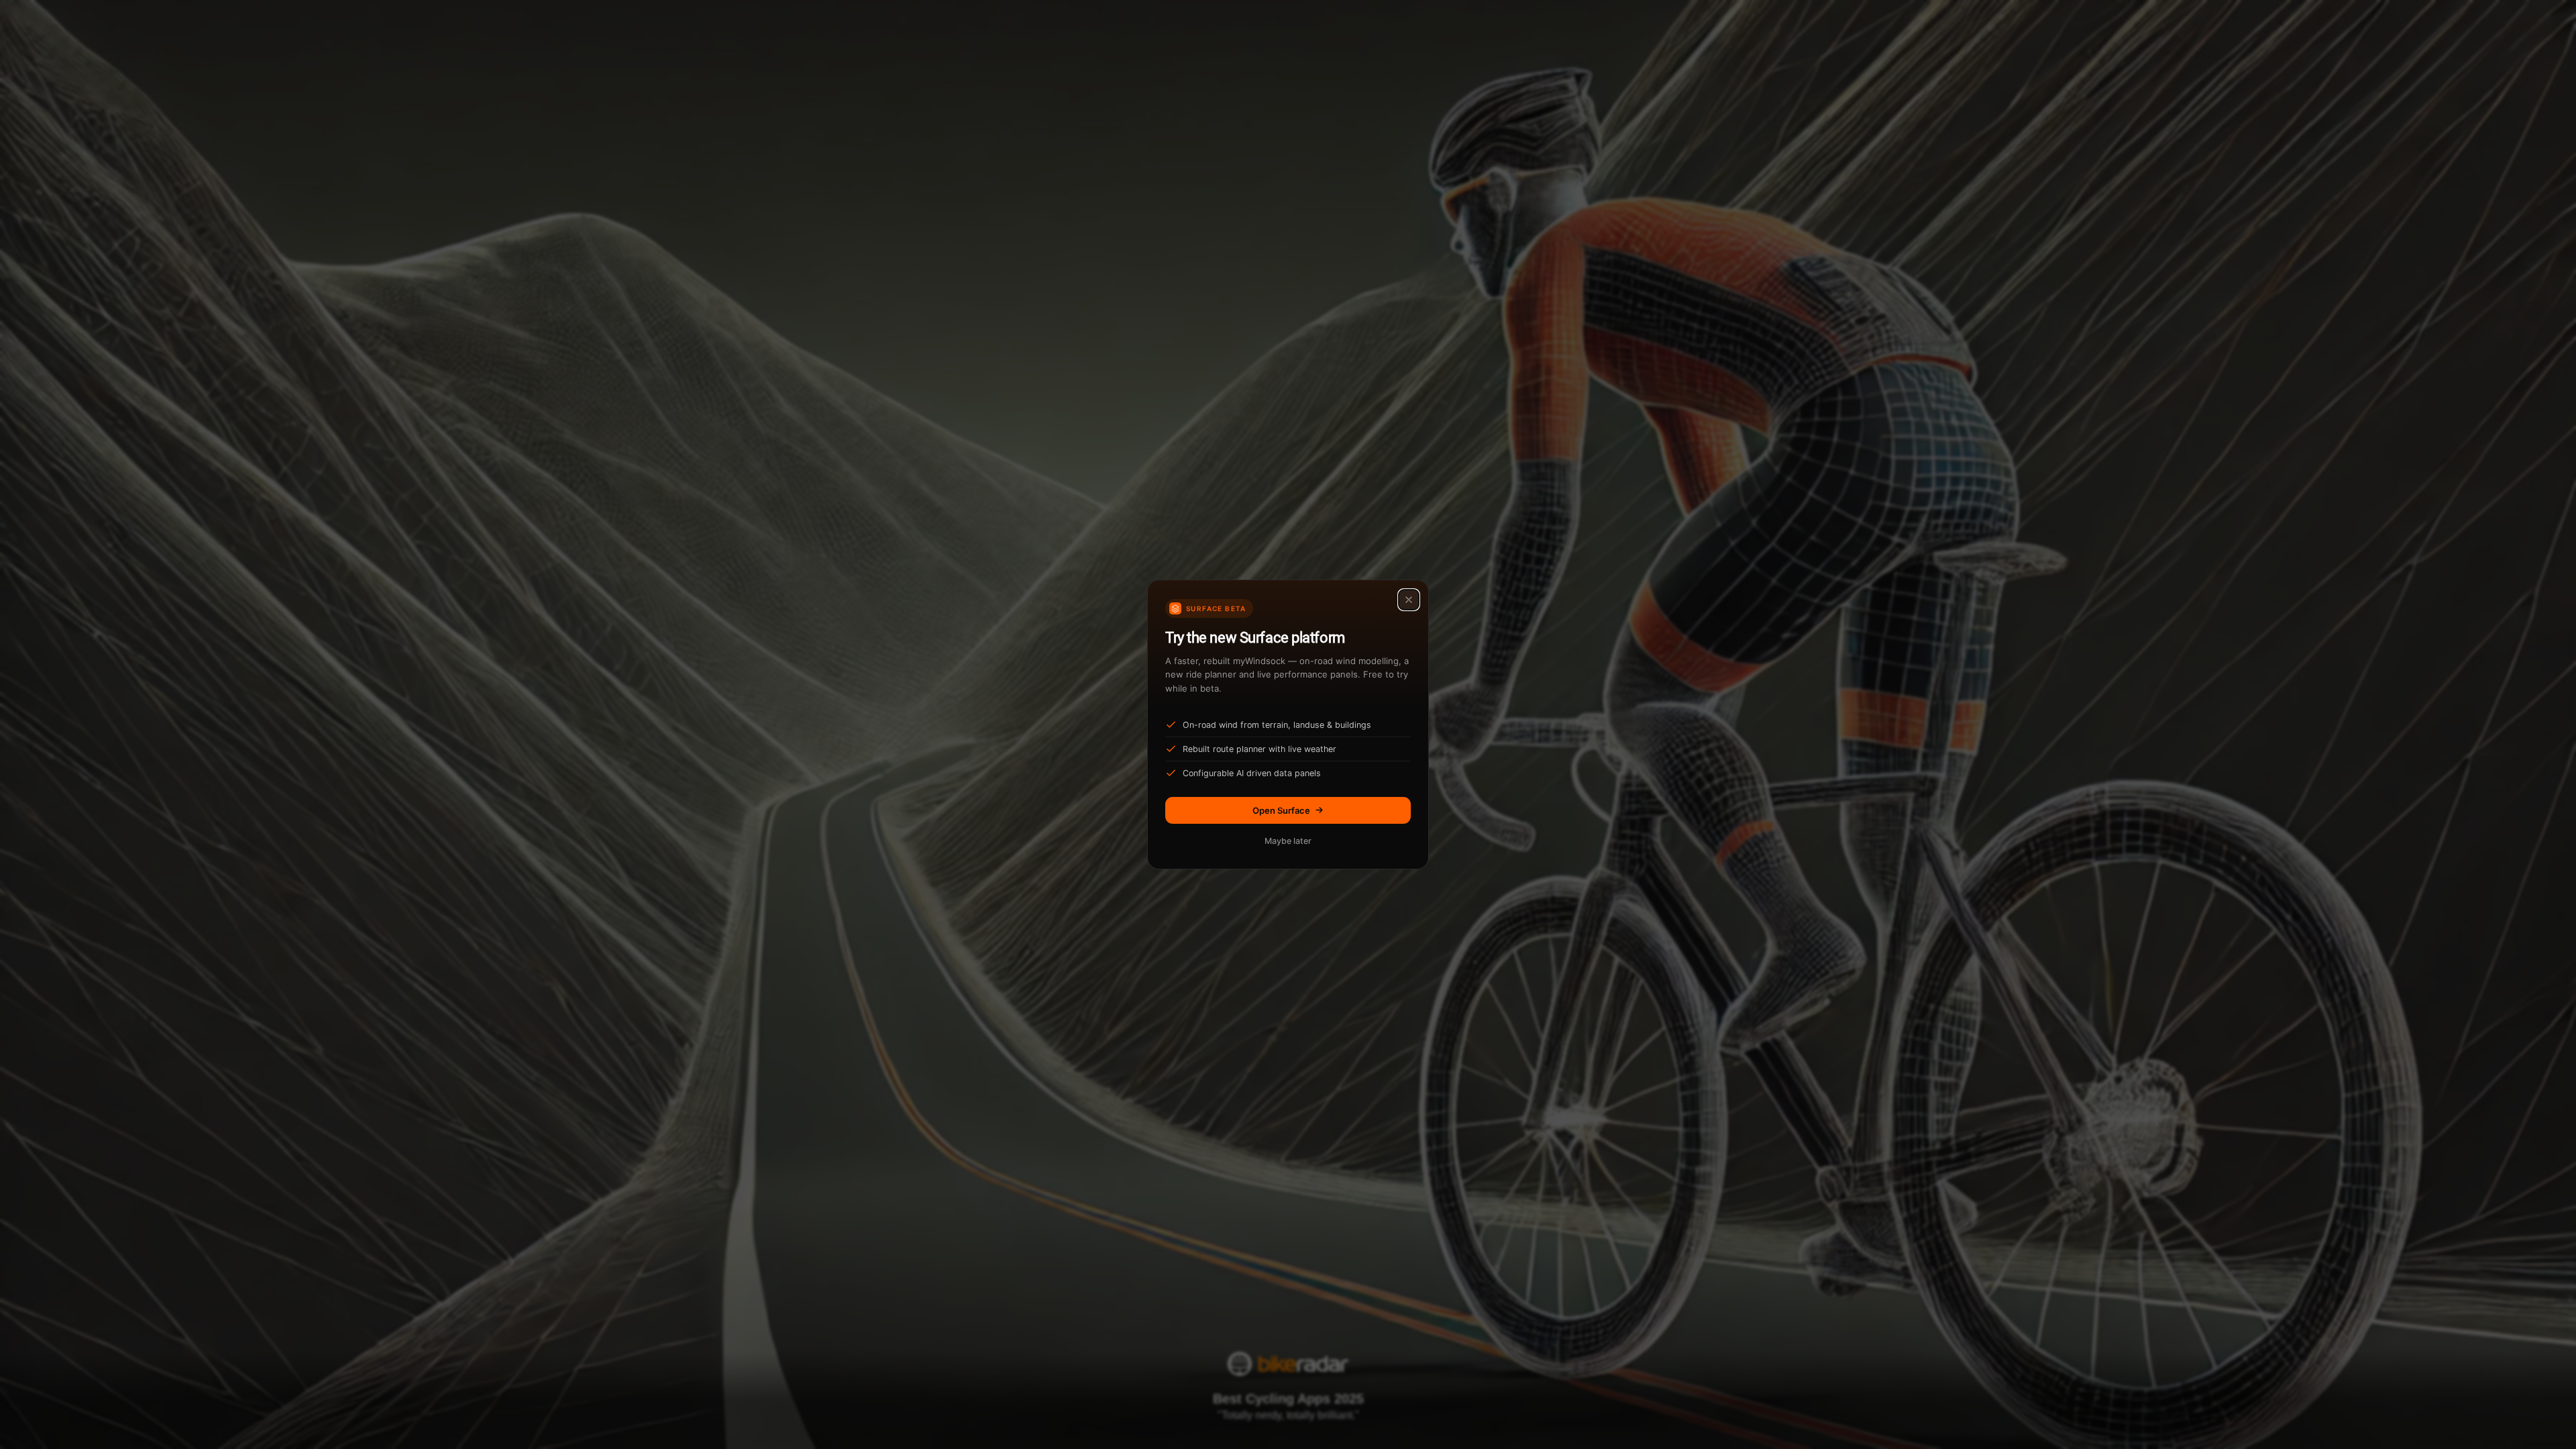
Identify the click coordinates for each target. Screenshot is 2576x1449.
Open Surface (1281, 810)
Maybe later (1288, 841)
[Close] (1409, 600)
